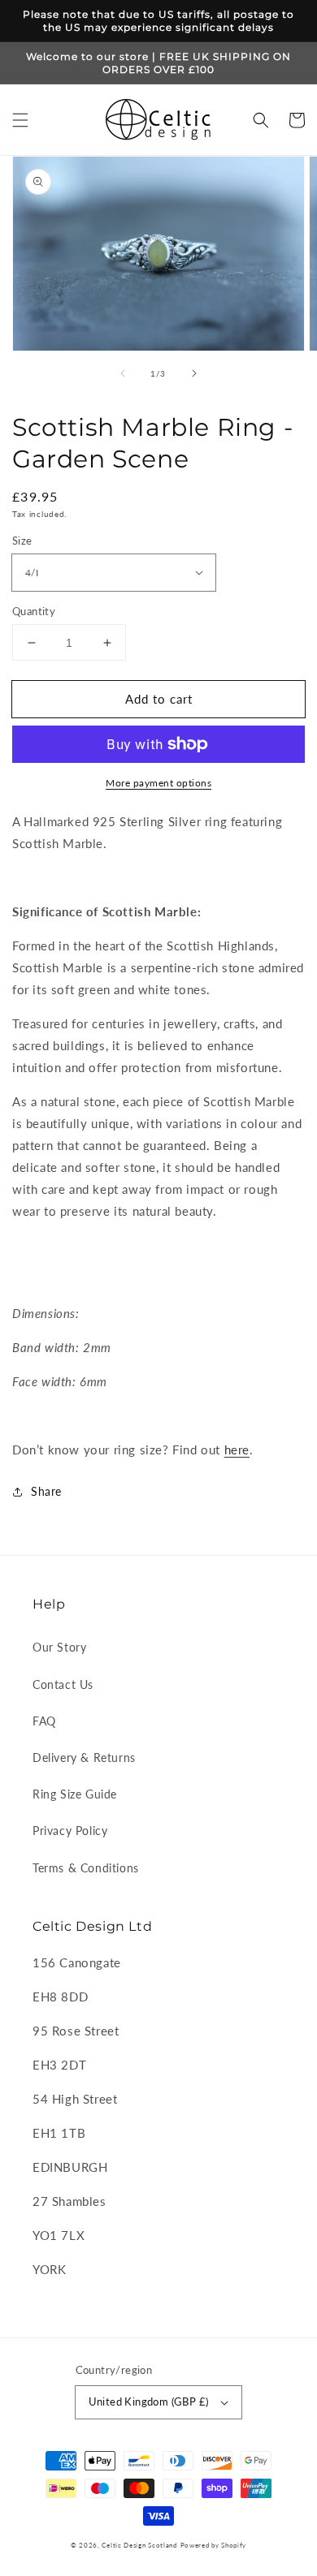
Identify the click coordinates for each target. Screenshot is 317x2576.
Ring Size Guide (75, 1794)
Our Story (59, 1647)
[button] (20, 120)
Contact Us (63, 1684)
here (237, 1450)
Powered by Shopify (214, 2545)
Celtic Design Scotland (139, 2545)
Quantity (34, 611)
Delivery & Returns (84, 1758)
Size (22, 541)
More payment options (158, 783)
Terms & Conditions (86, 1868)
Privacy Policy (70, 1831)
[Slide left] (123, 373)
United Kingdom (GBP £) (149, 2402)
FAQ (44, 1721)
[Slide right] (194, 373)
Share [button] (46, 1491)
